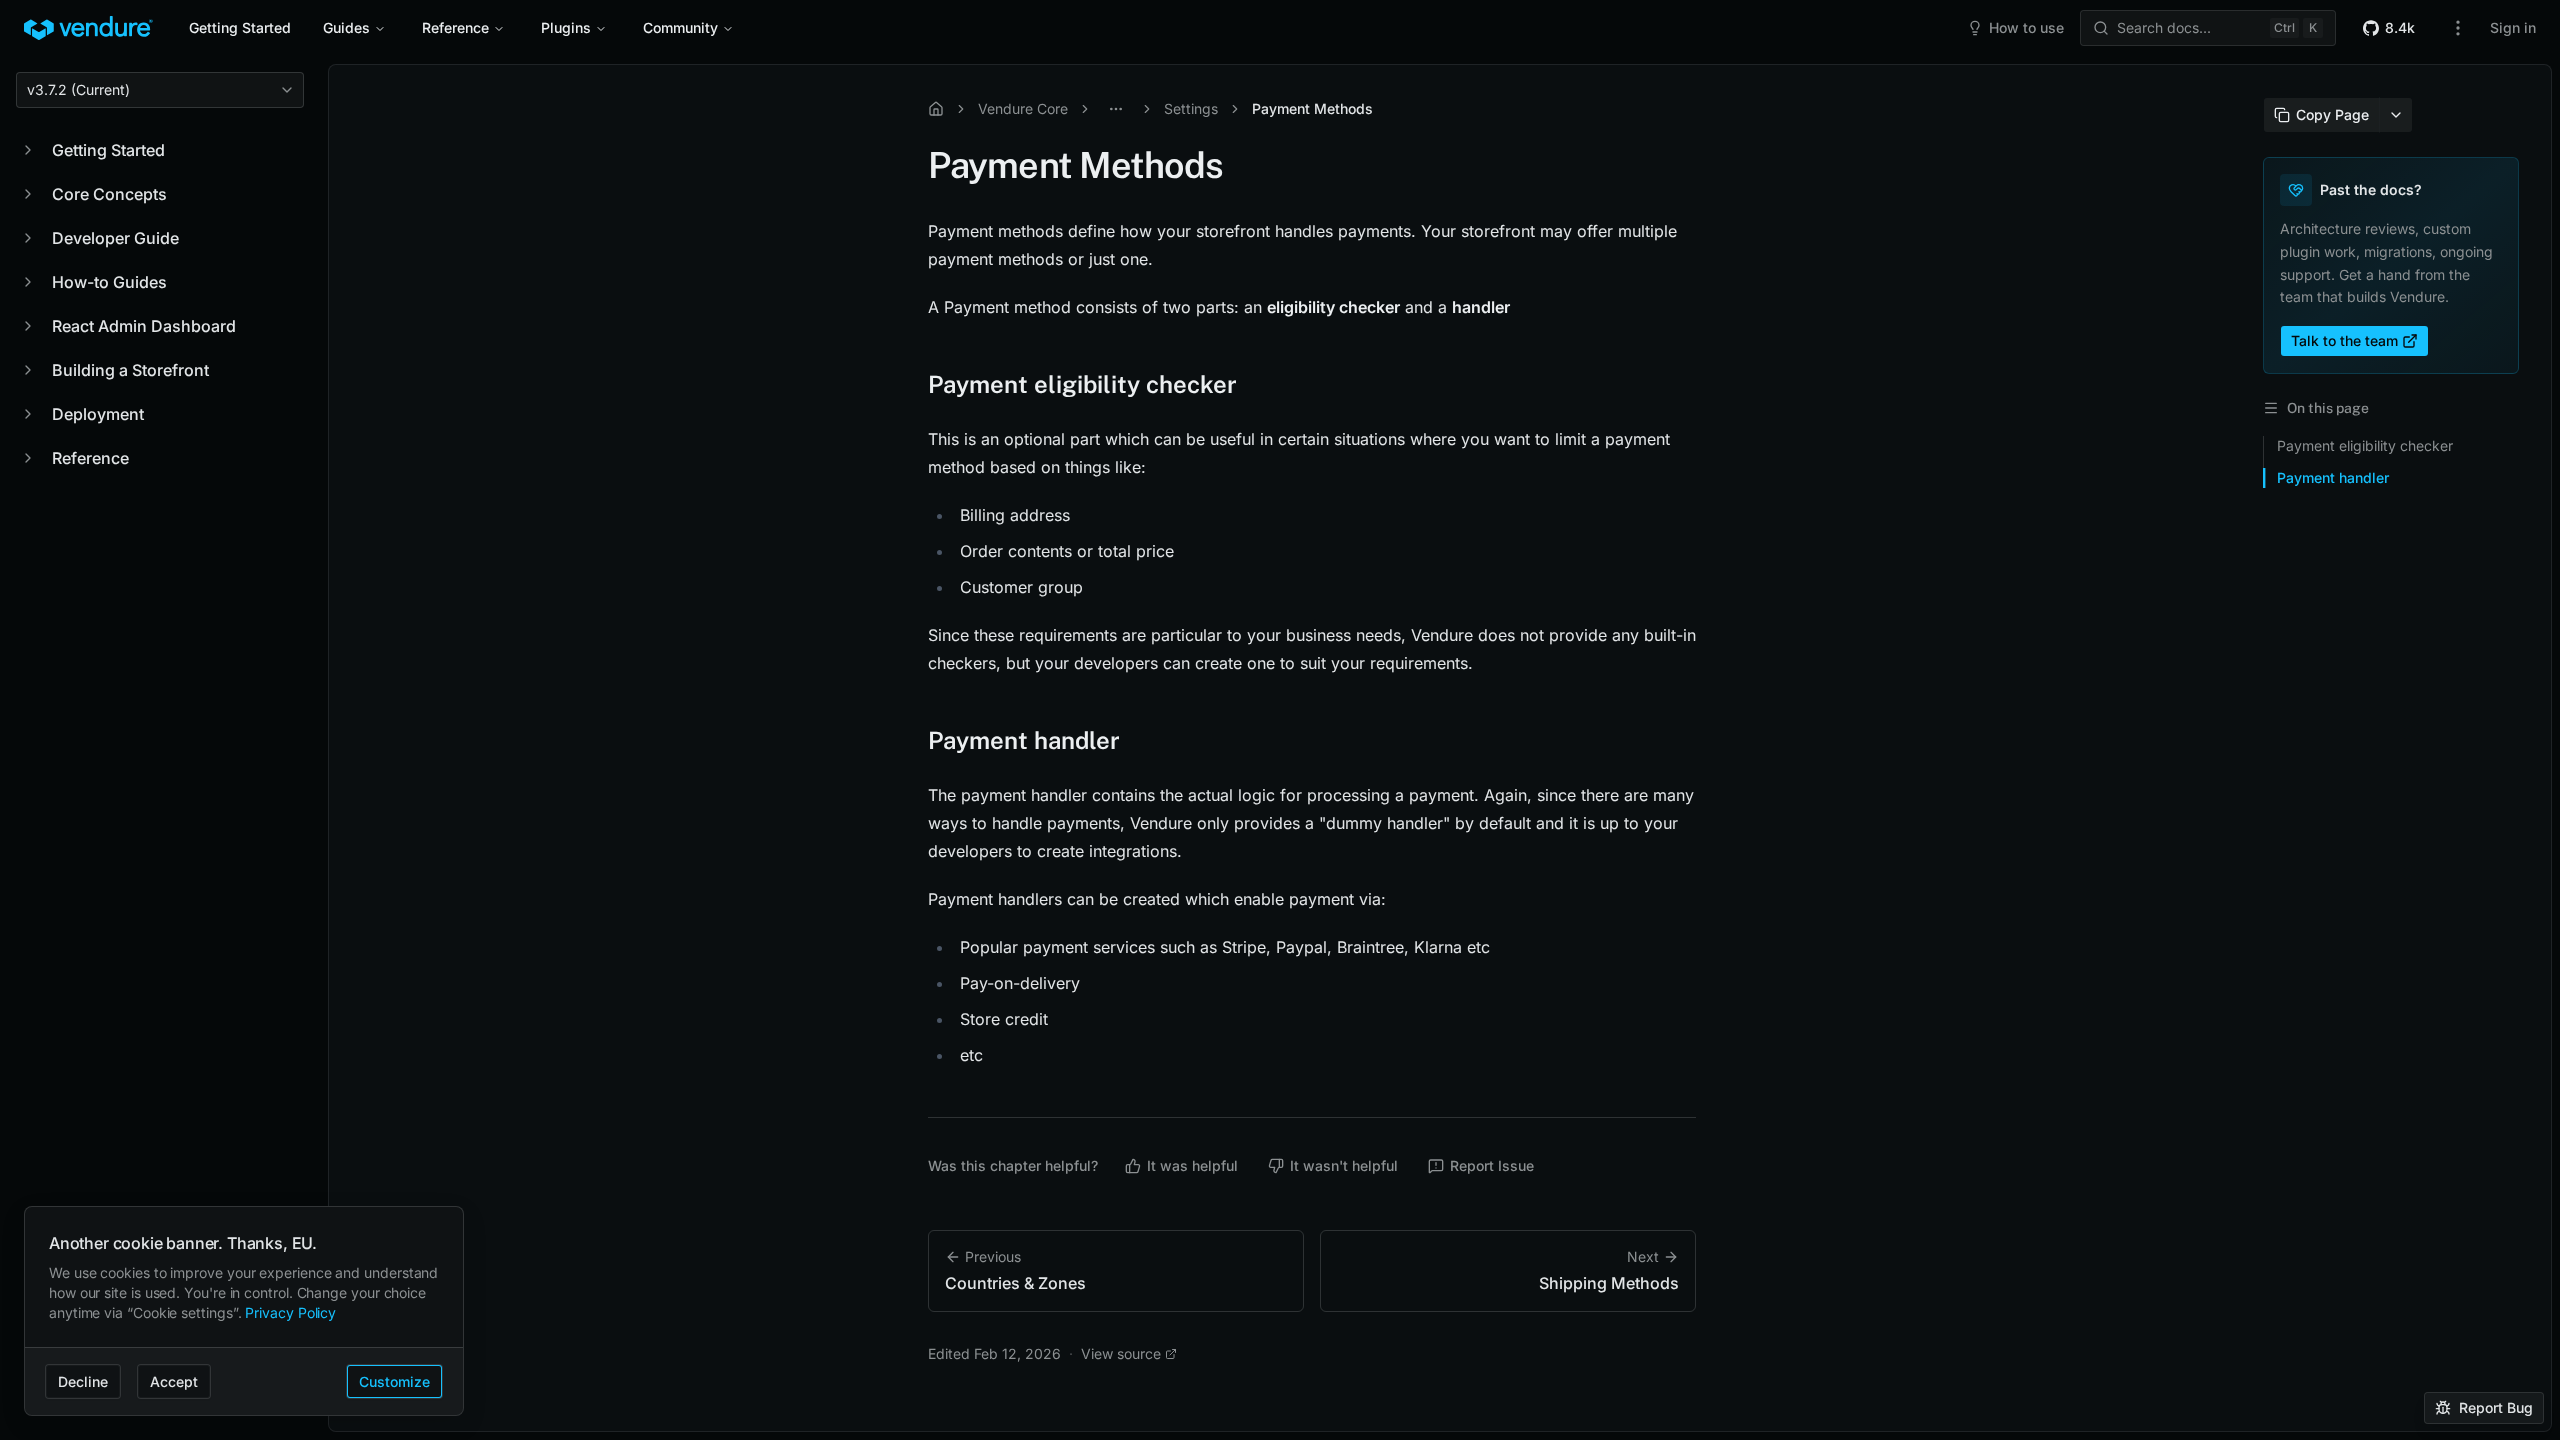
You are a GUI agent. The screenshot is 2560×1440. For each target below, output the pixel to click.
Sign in (2513, 27)
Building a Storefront (130, 370)
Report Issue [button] (1492, 1165)
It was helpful (1192, 1165)
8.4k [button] (2400, 27)
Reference (455, 27)
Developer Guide (115, 238)
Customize (394, 1381)
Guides (346, 27)
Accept (174, 1381)
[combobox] (160, 90)
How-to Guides (109, 282)
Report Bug (2496, 1407)
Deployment (98, 414)
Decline (83, 1381)
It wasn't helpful (1344, 1165)
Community (680, 27)
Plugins (566, 27)
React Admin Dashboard (144, 326)
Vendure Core (1023, 108)
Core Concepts (109, 194)
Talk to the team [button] (2344, 340)
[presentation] (1440, 748)
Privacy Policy (290, 1312)
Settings (1191, 108)
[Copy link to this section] (908, 384)
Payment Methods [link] (1312, 108)
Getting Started (240, 27)
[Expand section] (28, 150)
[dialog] (244, 1311)
